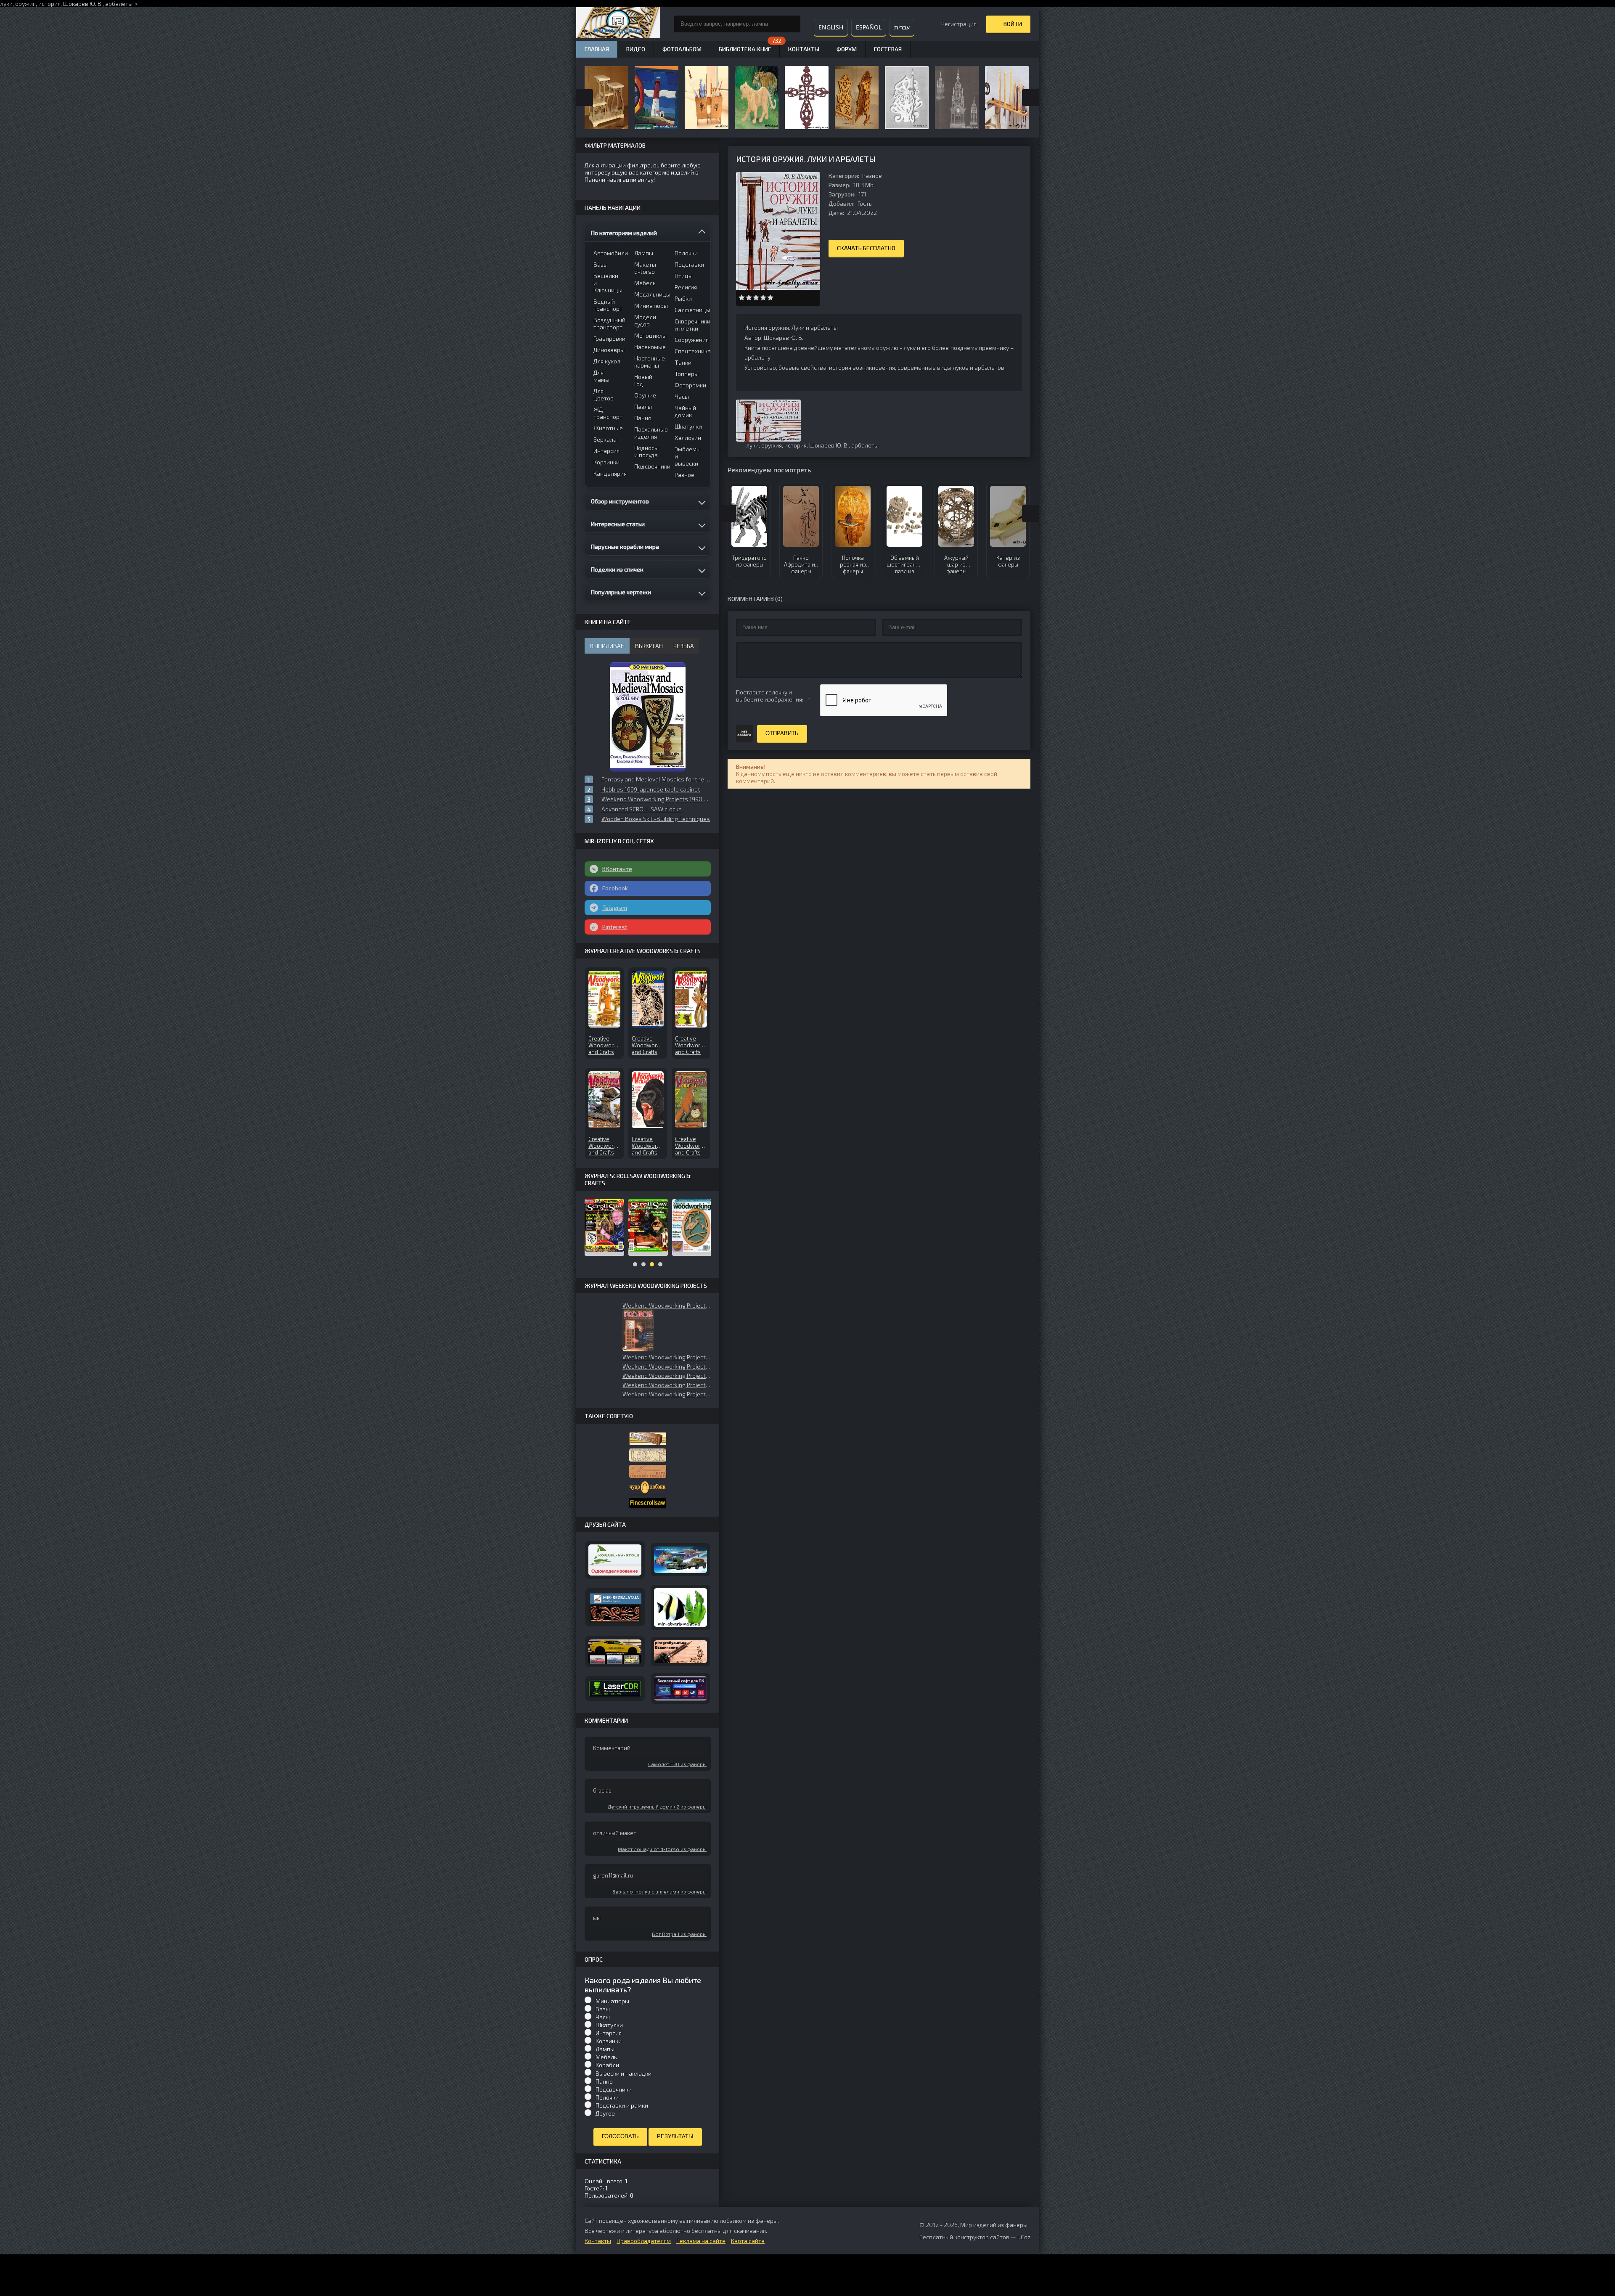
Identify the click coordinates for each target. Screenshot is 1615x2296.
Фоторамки (690, 385)
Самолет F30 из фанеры (677, 1764)
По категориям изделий (624, 233)
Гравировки (608, 338)
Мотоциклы (649, 335)
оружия (25, 4)
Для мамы (601, 376)
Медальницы (649, 294)
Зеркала (605, 439)
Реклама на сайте (701, 2241)
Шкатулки (688, 426)
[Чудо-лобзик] (648, 1488)
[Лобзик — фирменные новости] (648, 1455)
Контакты (804, 49)
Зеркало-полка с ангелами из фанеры (659, 1891)
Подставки (689, 264)
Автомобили (608, 253)
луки (752, 445)
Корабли (607, 2065)
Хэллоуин (688, 438)
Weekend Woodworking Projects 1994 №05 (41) (667, 1385)
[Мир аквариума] (680, 1608)
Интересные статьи (618, 524)
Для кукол (607, 361)
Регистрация (959, 24)
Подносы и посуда (646, 451)
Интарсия (606, 451)
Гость (865, 203)
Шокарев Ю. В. (83, 4)
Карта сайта (748, 2241)
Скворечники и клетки (690, 325)
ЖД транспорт (608, 413)
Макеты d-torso (645, 268)
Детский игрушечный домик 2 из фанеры (657, 1806)
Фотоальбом (682, 49)
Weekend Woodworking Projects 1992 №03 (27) (667, 1305)
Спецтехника (690, 351)
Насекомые (649, 347)
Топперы (687, 374)
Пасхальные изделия (649, 433)
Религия (686, 287)
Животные (608, 428)
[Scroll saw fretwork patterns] (648, 1503)
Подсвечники (649, 466)
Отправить (782, 733)
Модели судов (645, 320)
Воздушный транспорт (608, 323)
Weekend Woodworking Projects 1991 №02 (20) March (667, 1376)
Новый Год (643, 380)
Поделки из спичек (617, 569)
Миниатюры (649, 306)
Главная (597, 49)
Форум (847, 49)
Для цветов (604, 395)
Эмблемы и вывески (688, 456)
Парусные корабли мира (625, 547)
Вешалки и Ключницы (608, 283)
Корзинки (606, 462)
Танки (683, 362)
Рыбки (683, 298)
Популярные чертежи (621, 592)
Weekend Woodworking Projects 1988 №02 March (667, 1394)
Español (869, 27)
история (49, 4)
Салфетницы (690, 310)
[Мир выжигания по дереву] (680, 1652)
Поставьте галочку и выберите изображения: (770, 696)
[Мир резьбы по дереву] (615, 1607)
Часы (682, 396)
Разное (872, 176)
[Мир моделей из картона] (680, 1560)
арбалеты (119, 4)
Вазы (601, 264)
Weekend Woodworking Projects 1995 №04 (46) (667, 1366)
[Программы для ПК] (680, 1689)
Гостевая (888, 49)
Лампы (644, 253)
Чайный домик (685, 411)
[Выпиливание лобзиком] (648, 1471)
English (831, 27)
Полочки (686, 253)
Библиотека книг (745, 49)
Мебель (645, 283)
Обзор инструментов (620, 501)
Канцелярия (608, 473)
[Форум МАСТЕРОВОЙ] (648, 1439)
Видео (636, 49)
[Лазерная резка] (615, 1688)
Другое (605, 2113)
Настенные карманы (649, 362)
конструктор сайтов (982, 2237)
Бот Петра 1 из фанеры (679, 1934)
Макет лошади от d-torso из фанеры (662, 1849)
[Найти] (792, 24)
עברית (902, 27)
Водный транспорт (608, 305)
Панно (643, 418)
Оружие (645, 395)
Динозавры (608, 350)
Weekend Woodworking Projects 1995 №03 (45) (667, 1357)
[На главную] (618, 24)
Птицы (684, 276)
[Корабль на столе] (615, 1560)
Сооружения (690, 340)
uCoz (1024, 2237)
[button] (638, 1330)
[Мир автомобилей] (615, 1651)
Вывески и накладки (623, 2073)
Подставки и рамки (622, 2105)
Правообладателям (644, 2241)
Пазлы (643, 407)
